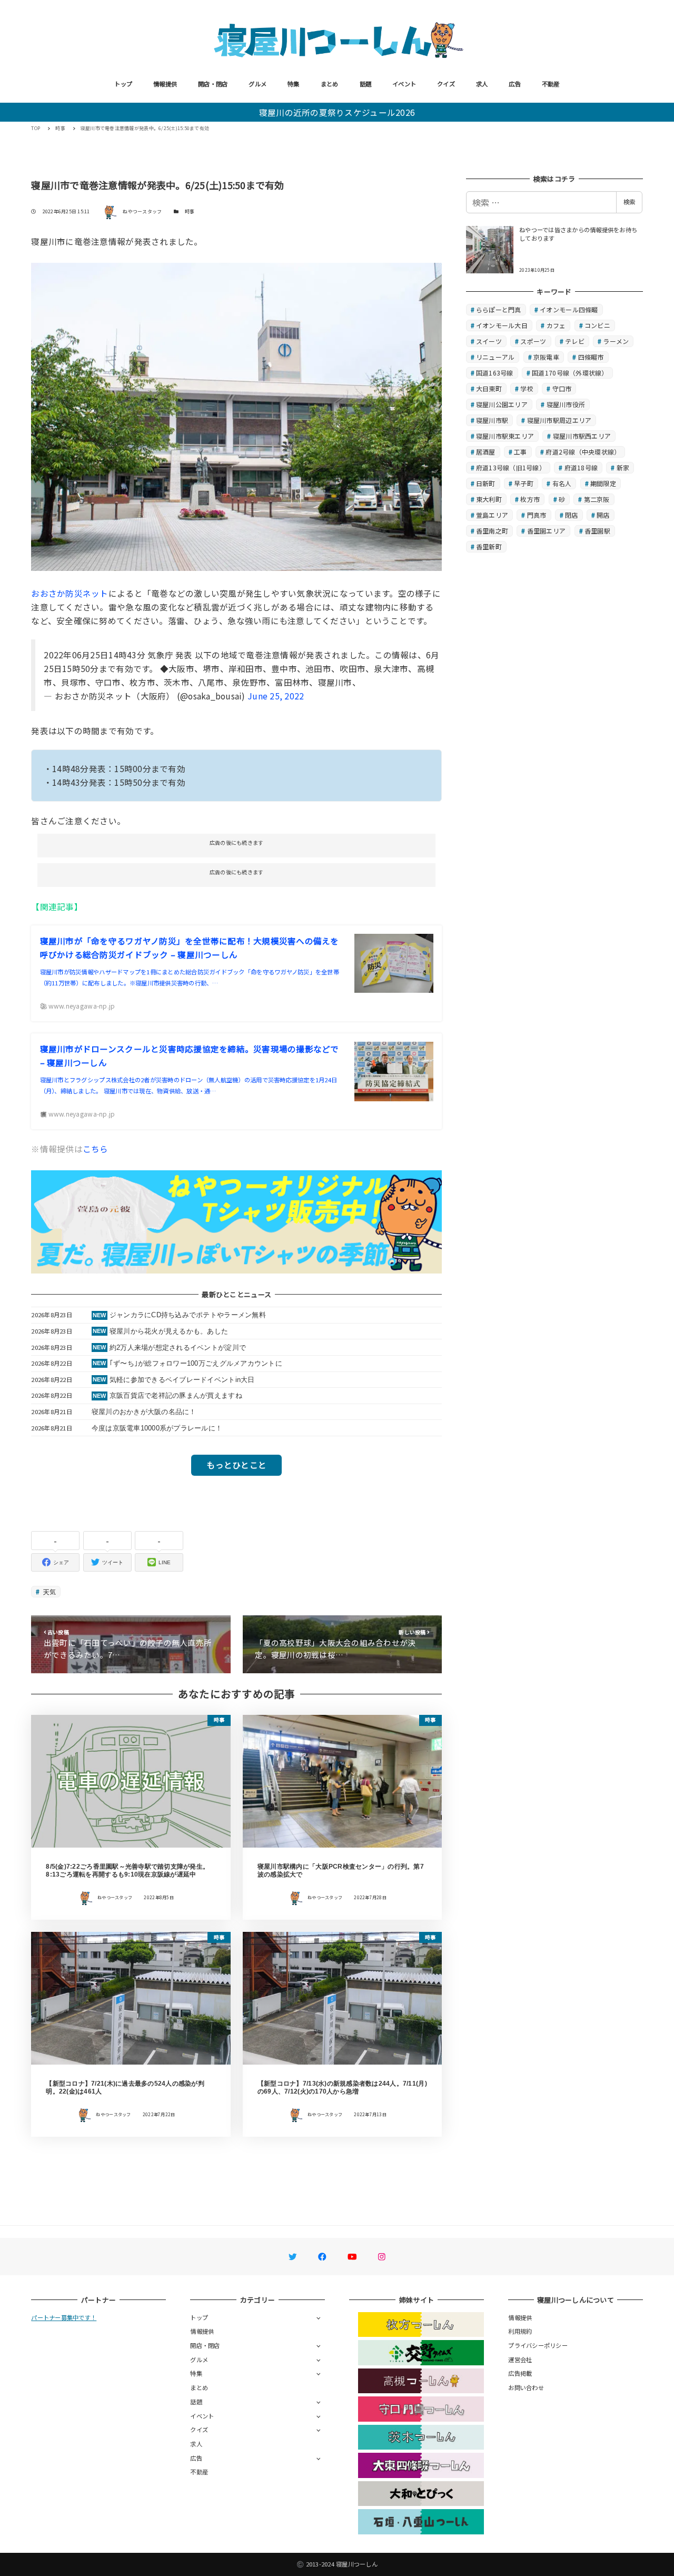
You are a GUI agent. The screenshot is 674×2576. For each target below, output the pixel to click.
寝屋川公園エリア (502, 404)
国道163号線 (495, 373)
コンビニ (597, 325)
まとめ (330, 84)
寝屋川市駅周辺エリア (559, 420)
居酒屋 (486, 452)
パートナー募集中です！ (64, 2317)
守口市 (562, 388)
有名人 (562, 483)
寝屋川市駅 (492, 420)
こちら (96, 1149)
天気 (49, 1591)
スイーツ (489, 341)
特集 (294, 84)
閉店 (572, 515)
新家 (623, 467)
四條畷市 (591, 357)
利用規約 (520, 2331)
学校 (527, 388)
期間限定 (603, 483)
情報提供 (165, 84)
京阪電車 (546, 357)
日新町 (486, 483)
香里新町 (489, 546)
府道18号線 (581, 467)
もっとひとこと (236, 1465)
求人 (482, 84)
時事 (190, 211)
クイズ (446, 84)
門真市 (537, 515)
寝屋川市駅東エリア (505, 436)
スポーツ (533, 341)
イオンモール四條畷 (569, 309)
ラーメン (616, 341)
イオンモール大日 (502, 325)
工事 (521, 452)
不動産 (551, 84)
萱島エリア (492, 515)
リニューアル (495, 357)
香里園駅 (597, 531)
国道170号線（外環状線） (570, 373)
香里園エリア (547, 531)
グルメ (257, 84)
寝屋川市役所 (566, 404)
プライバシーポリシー (538, 2345)
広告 (515, 84)
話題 (366, 84)
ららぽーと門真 (499, 309)
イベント (404, 84)
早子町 (524, 483)
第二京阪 (597, 499)
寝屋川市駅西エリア (582, 436)
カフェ (556, 325)
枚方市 (530, 499)
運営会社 (520, 2360)
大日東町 (489, 388)
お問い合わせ (526, 2387)
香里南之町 (492, 531)
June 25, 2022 (276, 696)
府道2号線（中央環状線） (583, 452)
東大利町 (489, 499)
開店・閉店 (213, 84)
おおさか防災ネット (70, 593)
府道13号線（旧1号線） (511, 467)
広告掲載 (520, 2373)
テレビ (575, 341)
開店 (603, 515)
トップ (123, 84)
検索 (629, 202)
